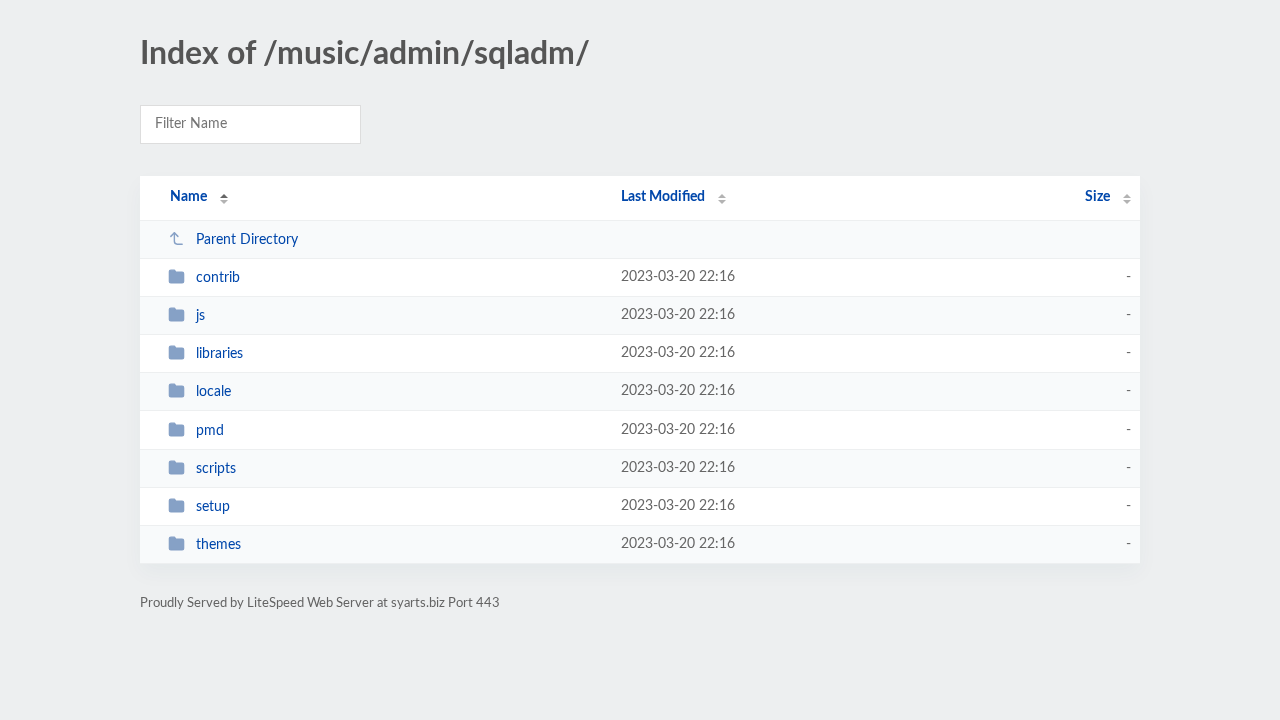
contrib (218, 278)
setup (213, 507)
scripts (216, 469)
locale (213, 392)
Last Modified (663, 197)
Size (1097, 197)
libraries (219, 354)
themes (218, 545)
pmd (210, 431)
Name (188, 197)
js (200, 316)
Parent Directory (247, 240)
